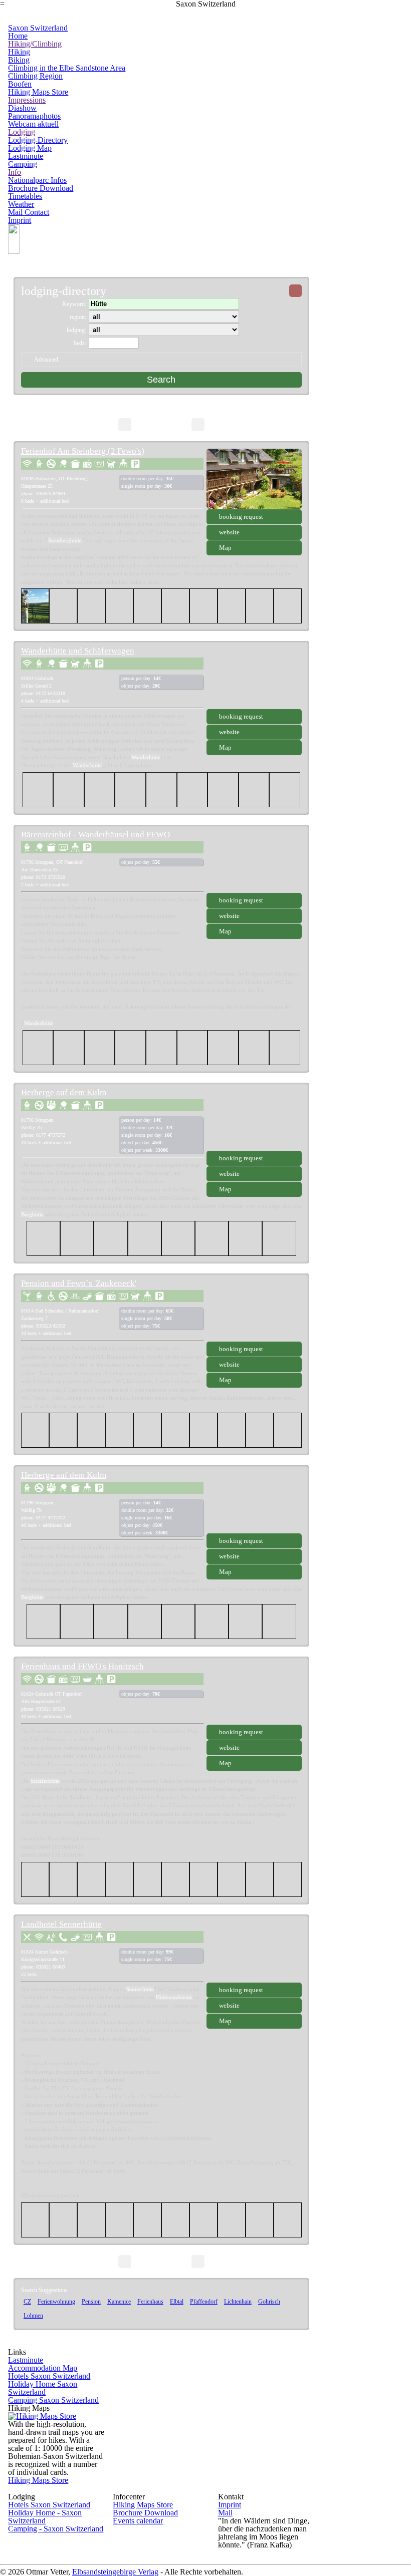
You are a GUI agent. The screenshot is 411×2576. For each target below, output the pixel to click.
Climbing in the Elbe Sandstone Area (67, 68)
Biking (19, 60)
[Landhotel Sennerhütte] (254, 1952)
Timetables (25, 196)
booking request (241, 517)
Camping (23, 164)
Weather (21, 204)
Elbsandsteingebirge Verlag (115, 2572)
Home (18, 36)
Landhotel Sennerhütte (61, 1924)
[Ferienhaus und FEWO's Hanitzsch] (254, 1694)
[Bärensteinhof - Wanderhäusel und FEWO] (254, 862)
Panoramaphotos (34, 116)
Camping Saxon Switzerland (53, 2400)
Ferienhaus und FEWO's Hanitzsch (82, 1666)
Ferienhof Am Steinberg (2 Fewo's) (83, 451)
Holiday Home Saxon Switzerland (43, 2388)
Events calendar (138, 2521)
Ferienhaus (150, 2302)
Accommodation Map (43, 2368)
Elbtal (177, 2302)
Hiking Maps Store (38, 92)
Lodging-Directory (38, 140)
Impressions (27, 100)
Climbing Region (35, 76)
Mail (225, 2513)
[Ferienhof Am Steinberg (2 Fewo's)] (254, 479)
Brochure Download (41, 188)
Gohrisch (269, 2302)
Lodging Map (30, 148)
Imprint (20, 220)
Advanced (46, 360)
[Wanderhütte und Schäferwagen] (254, 679)
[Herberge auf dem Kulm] (254, 1120)
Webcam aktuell (33, 124)
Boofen (20, 84)
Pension (91, 2302)
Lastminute (26, 156)
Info (15, 172)
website (229, 532)
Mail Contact (29, 212)
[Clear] (295, 291)
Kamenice (119, 2302)
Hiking (19, 52)
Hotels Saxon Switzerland (49, 2376)
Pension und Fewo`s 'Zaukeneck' (79, 1283)
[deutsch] (14, 251)
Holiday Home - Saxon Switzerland (45, 2517)
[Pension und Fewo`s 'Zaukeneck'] (254, 1311)
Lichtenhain (238, 2302)
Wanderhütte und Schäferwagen (78, 651)
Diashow (22, 108)
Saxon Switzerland (38, 28)
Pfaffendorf (204, 2302)
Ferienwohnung (56, 2302)
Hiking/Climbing (35, 44)
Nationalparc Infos (37, 180)
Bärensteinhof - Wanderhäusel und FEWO (95, 835)
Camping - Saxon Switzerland (56, 2529)
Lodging (22, 132)
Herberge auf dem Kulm (64, 1092)
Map (225, 548)
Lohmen (33, 2316)
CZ (27, 2302)
